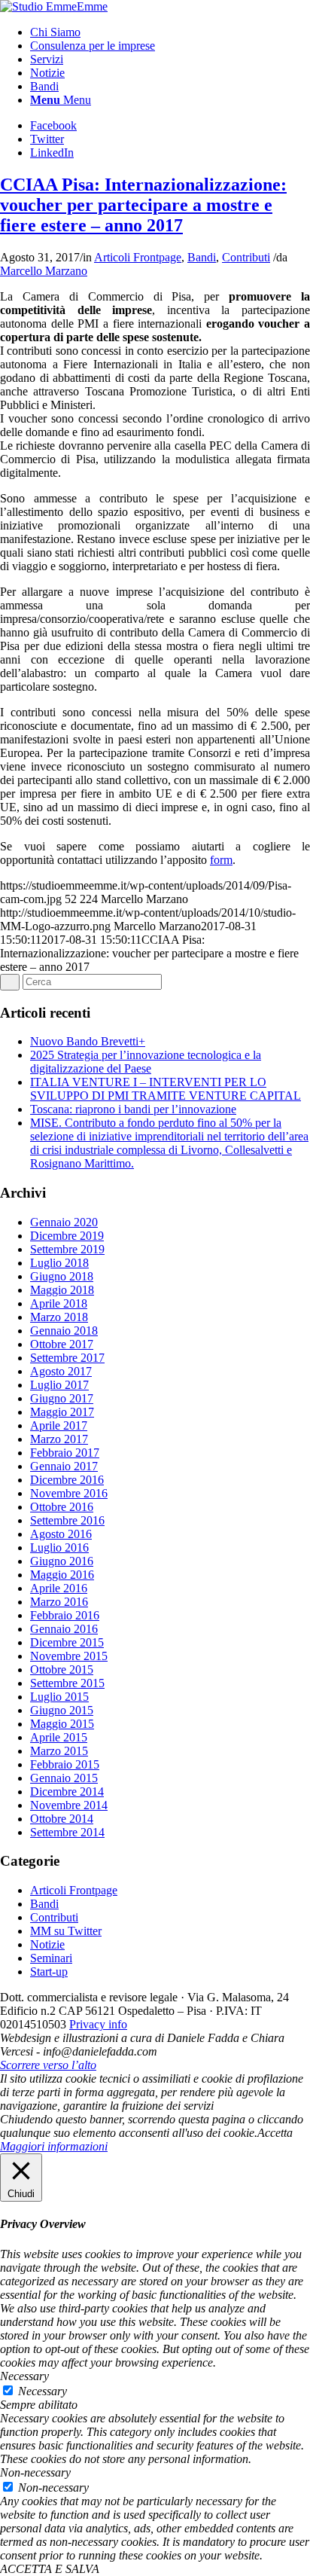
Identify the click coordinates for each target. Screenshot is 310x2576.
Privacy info (98, 2024)
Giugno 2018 (62, 1276)
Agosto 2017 (61, 1371)
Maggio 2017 (62, 1412)
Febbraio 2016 (65, 1615)
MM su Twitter (66, 1931)
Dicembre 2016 (67, 1480)
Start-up (49, 1972)
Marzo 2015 (59, 1751)
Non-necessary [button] (35, 2472)
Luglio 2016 (59, 1547)
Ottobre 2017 (62, 1344)
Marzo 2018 (59, 1317)
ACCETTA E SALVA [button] (50, 2569)
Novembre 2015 (69, 1656)
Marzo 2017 (59, 1439)
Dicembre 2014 (67, 1792)
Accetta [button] (275, 2133)
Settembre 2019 (67, 1249)
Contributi (246, 257)
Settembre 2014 (67, 1832)
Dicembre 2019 (67, 1236)
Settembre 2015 (67, 1683)
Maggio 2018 (62, 1290)
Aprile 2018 (59, 1303)
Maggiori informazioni (54, 2146)
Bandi (202, 257)
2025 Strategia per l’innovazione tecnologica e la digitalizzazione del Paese (146, 1062)
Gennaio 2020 (64, 1222)
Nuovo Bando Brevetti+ (88, 1041)
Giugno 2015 (62, 1710)
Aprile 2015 (59, 1737)
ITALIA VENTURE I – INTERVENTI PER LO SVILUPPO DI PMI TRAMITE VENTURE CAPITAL (166, 1089)
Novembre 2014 (69, 1805)
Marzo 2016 (59, 1602)
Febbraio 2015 (65, 1764)
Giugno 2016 (62, 1561)
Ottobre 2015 (62, 1670)
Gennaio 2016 (64, 1629)
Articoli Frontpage (138, 257)
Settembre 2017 (67, 1358)
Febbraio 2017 (65, 1453)
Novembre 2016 (69, 1493)
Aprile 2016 (59, 1588)
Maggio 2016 (62, 1575)
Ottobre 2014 (62, 1819)
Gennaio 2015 (64, 1778)
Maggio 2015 (62, 1724)
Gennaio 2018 (64, 1331)
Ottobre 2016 (62, 1507)
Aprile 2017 (59, 1425)
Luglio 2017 (59, 1385)
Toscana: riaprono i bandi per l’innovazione (133, 1109)
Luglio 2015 (59, 1697)
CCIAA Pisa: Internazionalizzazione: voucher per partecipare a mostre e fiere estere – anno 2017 (143, 205)
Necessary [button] (24, 2376)
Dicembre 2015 (67, 1642)
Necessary (43, 2391)
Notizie (47, 1944)
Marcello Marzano (44, 271)
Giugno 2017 (62, 1398)
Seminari (51, 1958)
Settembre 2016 (67, 1520)
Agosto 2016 (61, 1534)
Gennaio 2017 (64, 1466)
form (221, 860)
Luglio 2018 (59, 1263)
